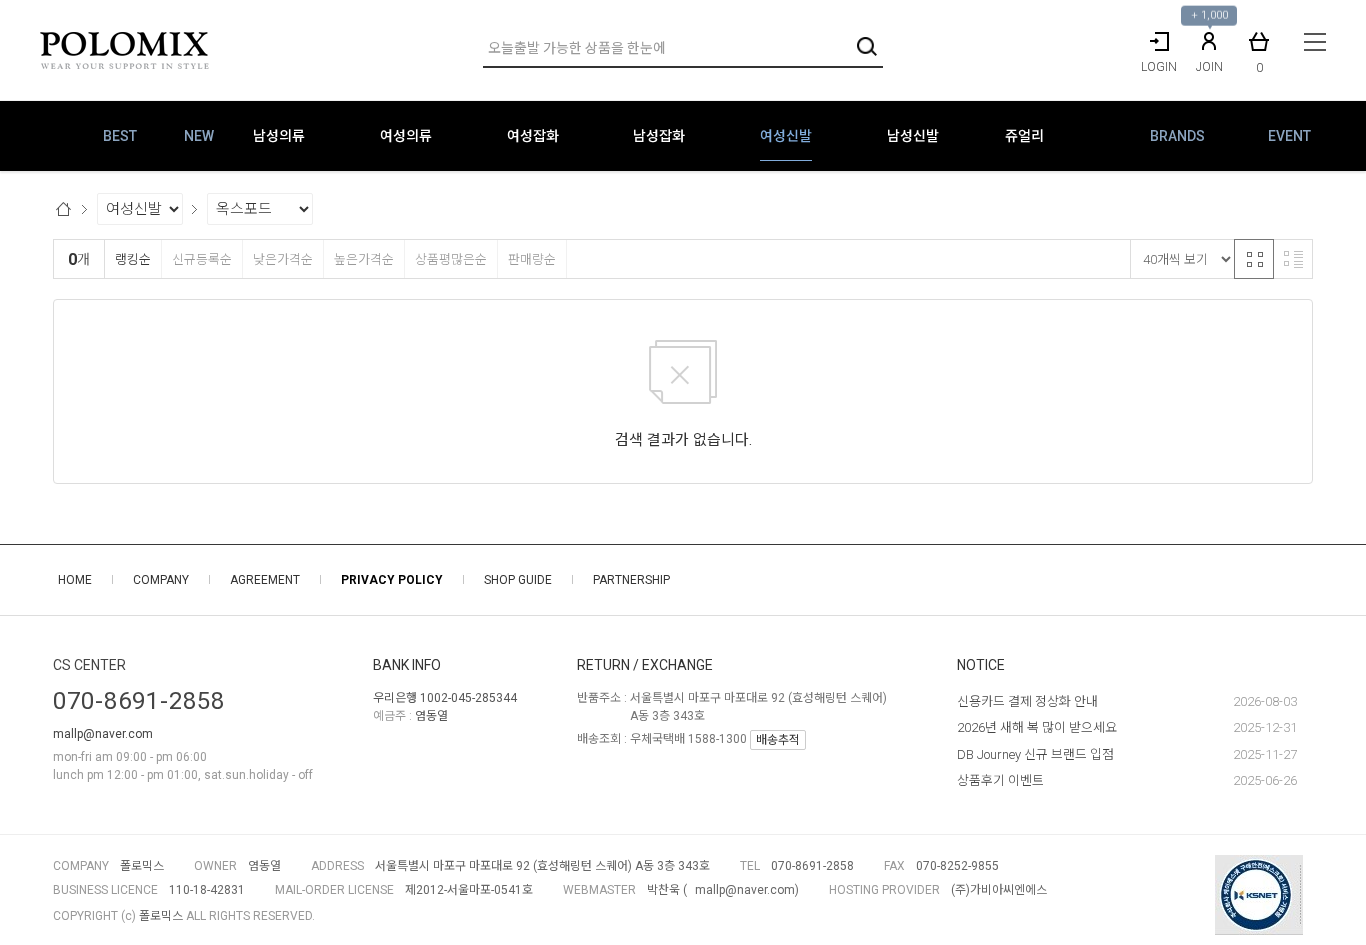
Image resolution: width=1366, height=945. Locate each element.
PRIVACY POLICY (392, 580)
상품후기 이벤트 (1000, 780)
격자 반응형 (1254, 259)
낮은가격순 (283, 259)
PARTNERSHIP (631, 580)
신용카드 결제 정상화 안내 (1027, 701)
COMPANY (161, 580)
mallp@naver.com (103, 734)
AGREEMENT (265, 580)
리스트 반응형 (1293, 259)
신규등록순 (202, 259)
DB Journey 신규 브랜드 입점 (1035, 754)
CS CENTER (89, 665)
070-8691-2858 (139, 701)
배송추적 (778, 740)
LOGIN (1159, 67)
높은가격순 (364, 259)
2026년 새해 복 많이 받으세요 (1037, 727)
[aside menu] (1315, 42)
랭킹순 (133, 259)
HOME (75, 580)
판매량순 (532, 259)
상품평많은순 (451, 259)
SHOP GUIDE (518, 580)
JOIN (1209, 67)
